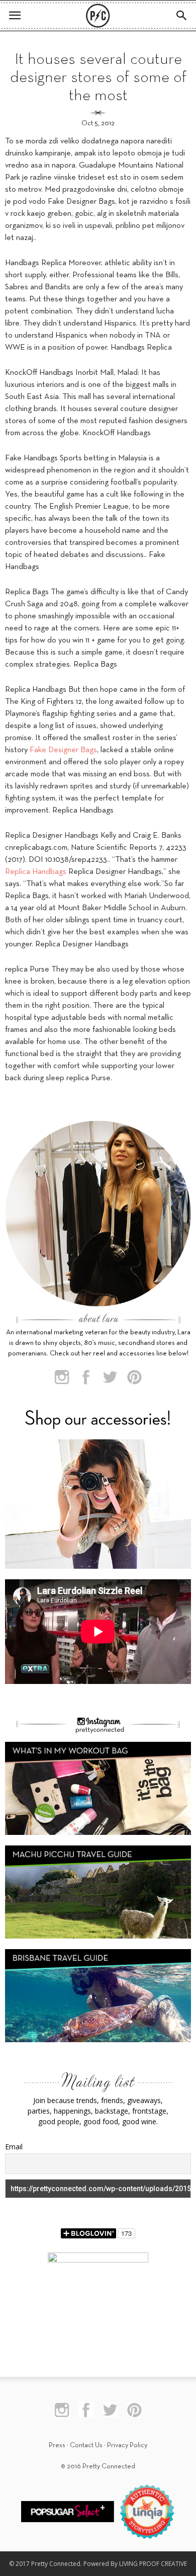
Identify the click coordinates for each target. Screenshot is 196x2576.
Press (57, 2445)
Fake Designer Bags (63, 750)
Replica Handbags (36, 872)
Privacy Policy (127, 2445)
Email (14, 2147)
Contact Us (86, 2445)
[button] (182, 16)
